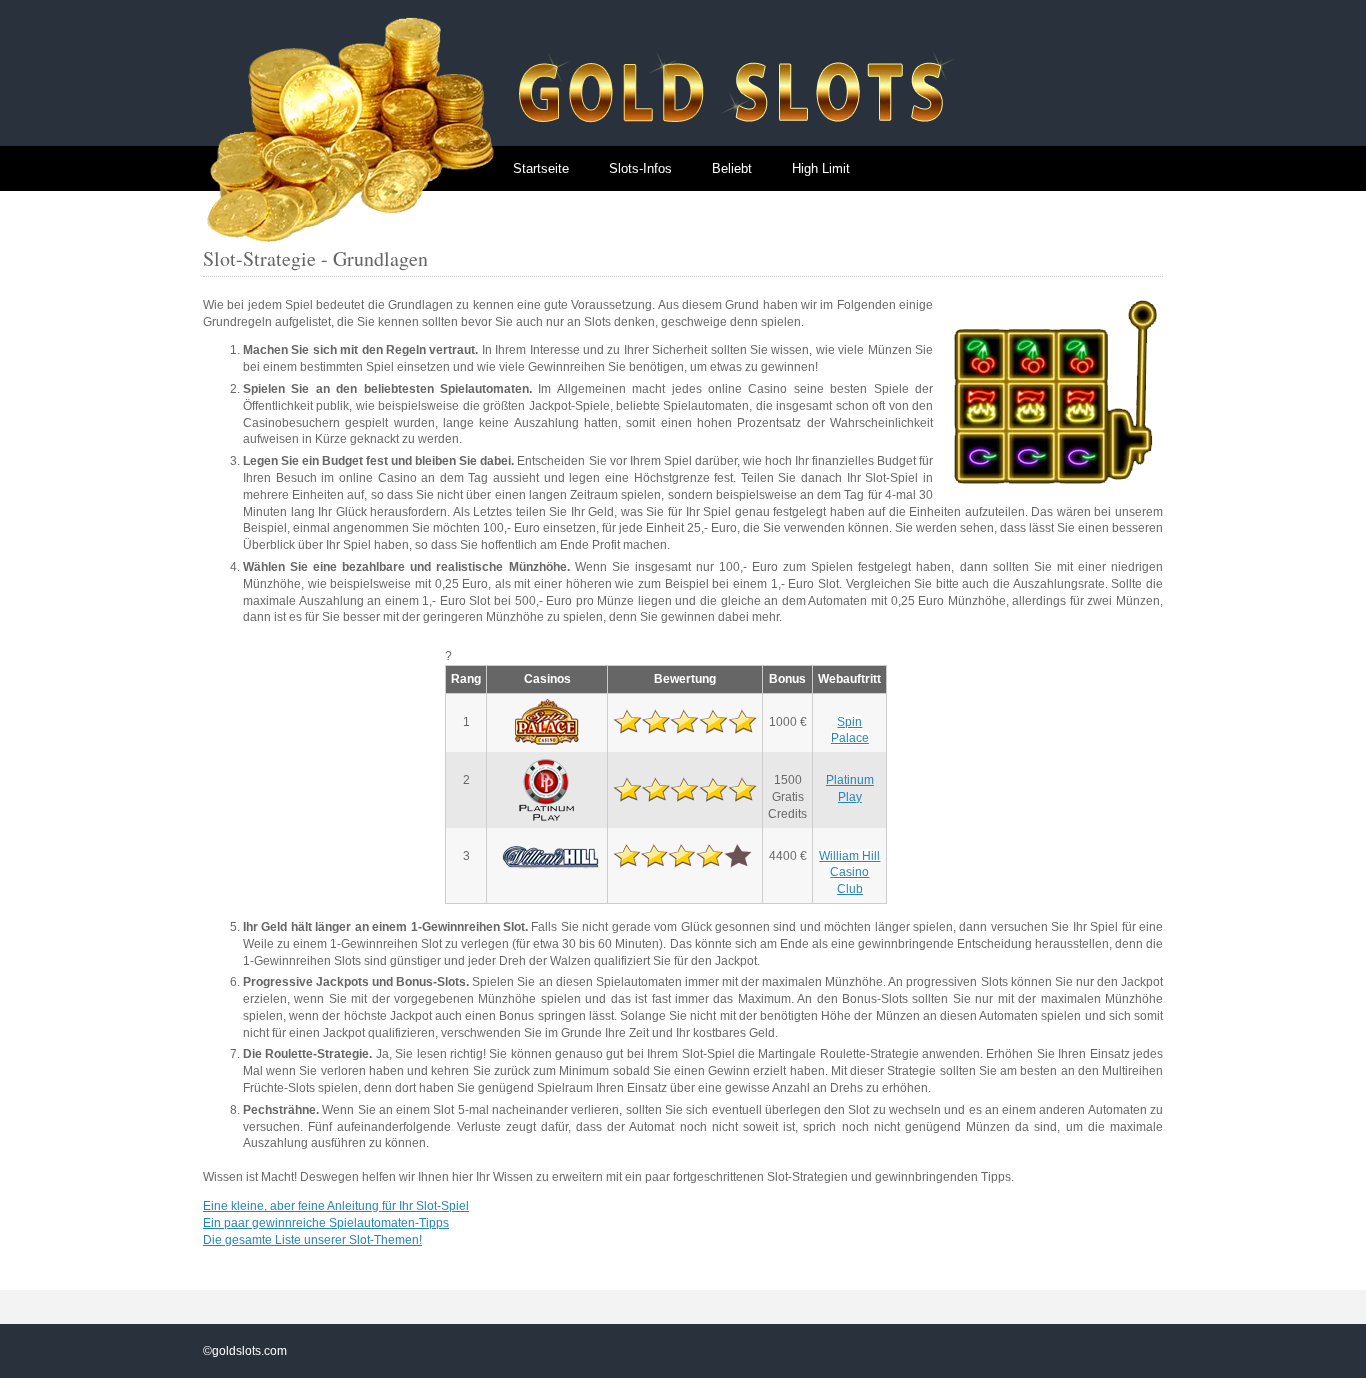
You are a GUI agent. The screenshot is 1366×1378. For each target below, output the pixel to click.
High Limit (821, 168)
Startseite (541, 168)
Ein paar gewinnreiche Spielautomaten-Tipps (326, 1223)
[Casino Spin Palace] (547, 722)
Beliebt (732, 168)
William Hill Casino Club (849, 873)
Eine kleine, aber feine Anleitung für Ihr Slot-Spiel (336, 1206)
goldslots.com (249, 1351)
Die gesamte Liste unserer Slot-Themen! (312, 1240)
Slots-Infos (640, 168)
